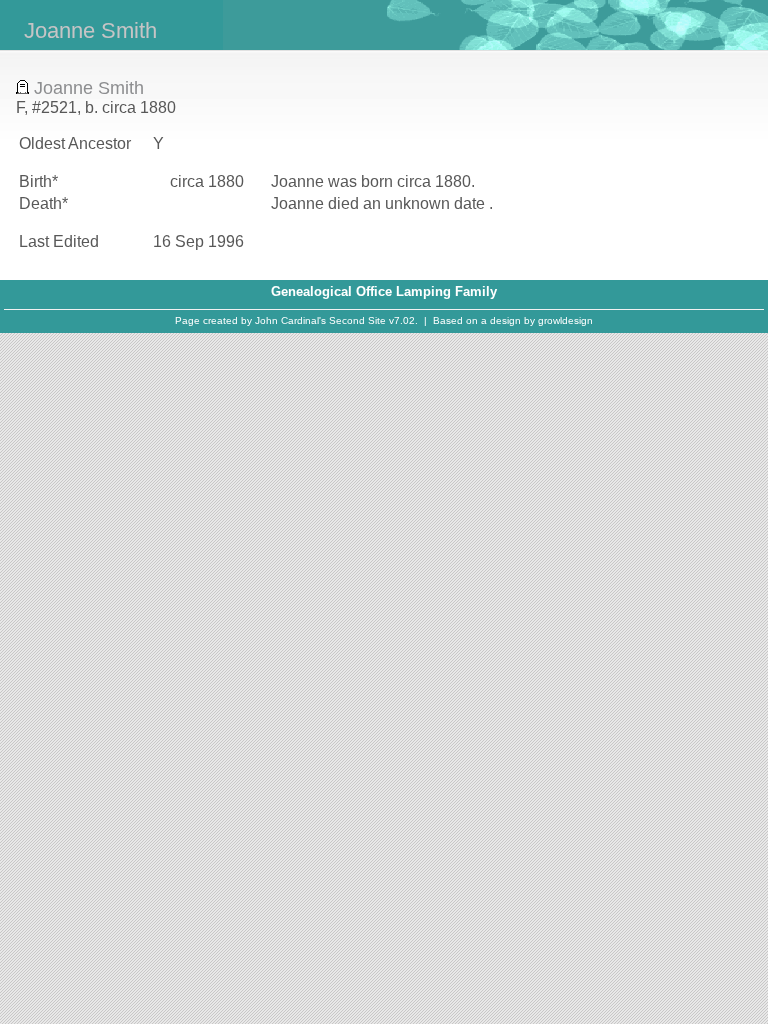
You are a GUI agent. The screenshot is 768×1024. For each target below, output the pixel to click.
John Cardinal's (290, 320)
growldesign (565, 320)
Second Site (357, 320)
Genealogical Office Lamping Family (384, 291)
